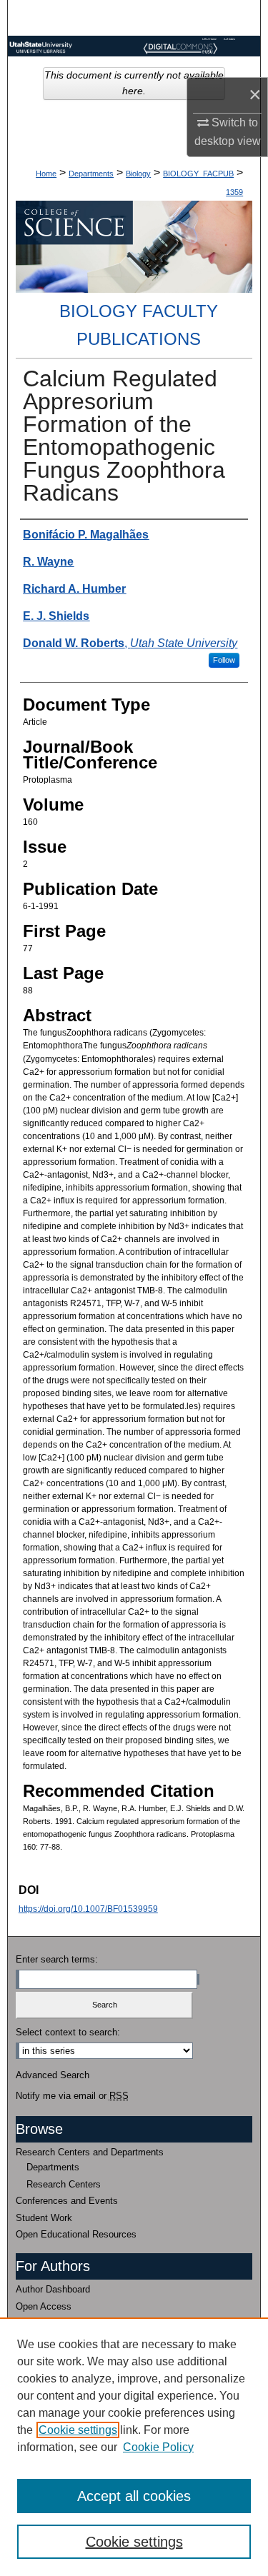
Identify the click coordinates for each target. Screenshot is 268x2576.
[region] (134, 2447)
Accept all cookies (134, 2496)
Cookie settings (78, 2430)
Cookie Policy (158, 2447)
